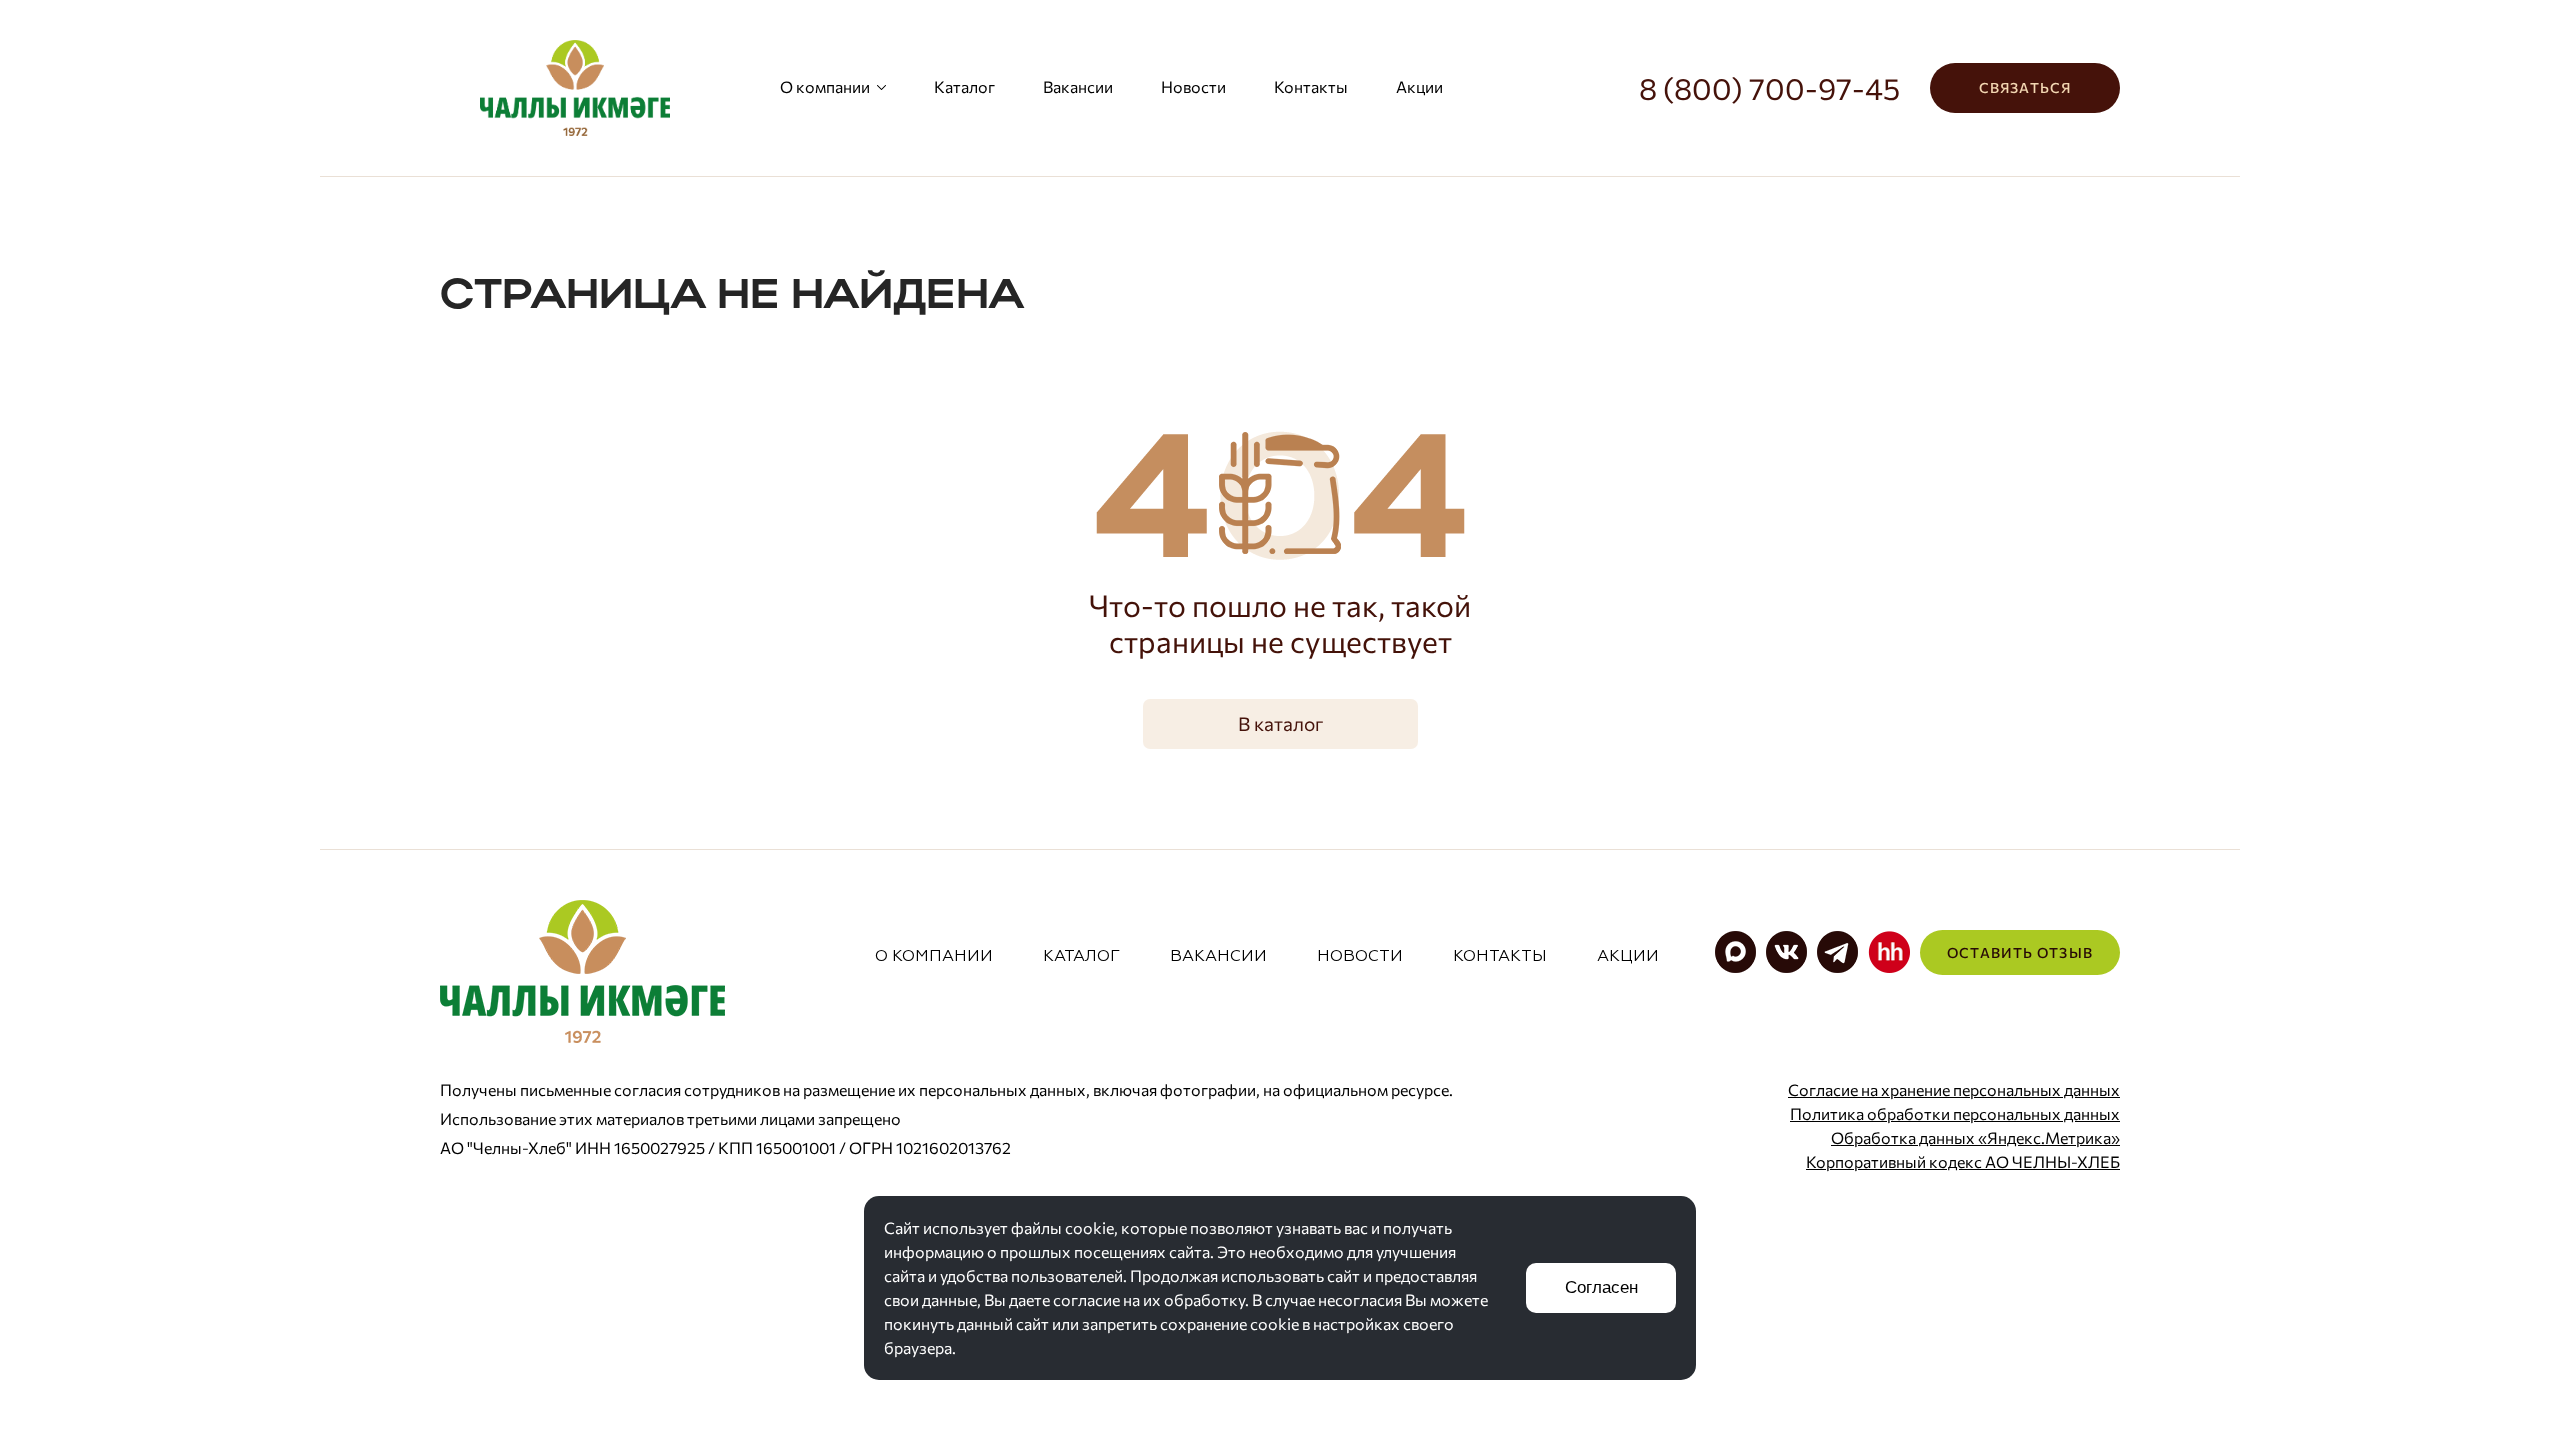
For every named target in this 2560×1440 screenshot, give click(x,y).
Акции (1419, 86)
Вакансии (1078, 86)
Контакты (1311, 86)
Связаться (2025, 87)
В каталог (1280, 723)
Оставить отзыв (2020, 952)
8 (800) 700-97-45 (1769, 87)
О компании (825, 86)
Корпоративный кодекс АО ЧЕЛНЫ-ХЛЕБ (1963, 1161)
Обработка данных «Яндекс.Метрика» (1975, 1137)
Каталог (964, 86)
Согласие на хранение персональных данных (1954, 1089)
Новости (1193, 86)
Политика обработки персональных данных (1955, 1113)
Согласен (1601, 1287)
